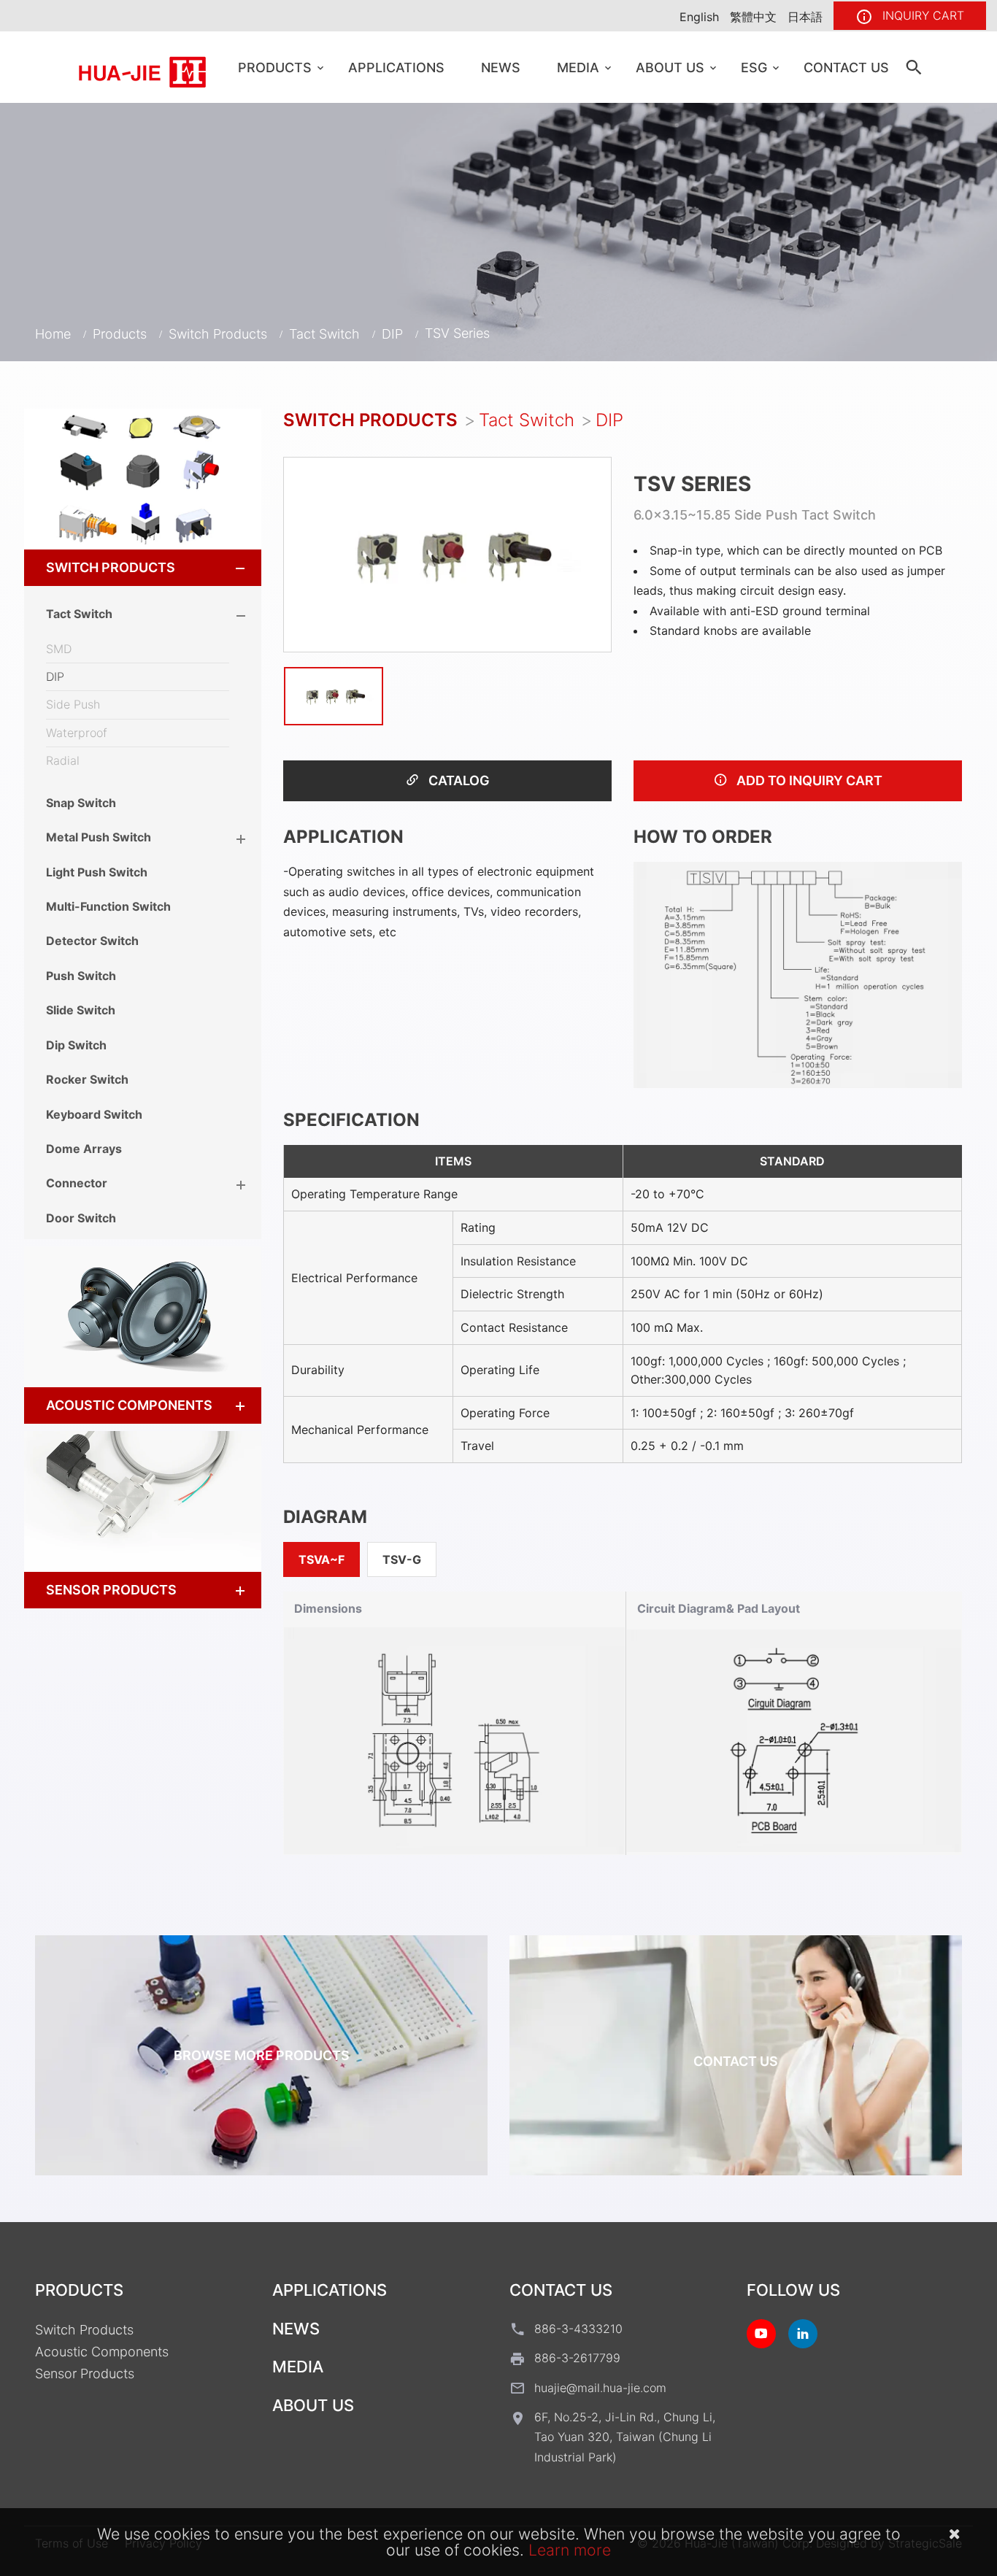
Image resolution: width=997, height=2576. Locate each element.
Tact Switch (324, 334)
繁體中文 (753, 17)
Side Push (73, 704)
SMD (59, 649)
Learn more (570, 2550)
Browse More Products (262, 2055)
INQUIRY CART (921, 15)
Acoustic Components (129, 1405)
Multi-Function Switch (108, 906)
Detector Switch (92, 941)
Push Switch (81, 976)
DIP (392, 334)
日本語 (805, 17)
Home (53, 334)
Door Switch (81, 1218)
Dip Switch (76, 1045)
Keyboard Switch (94, 1114)
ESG (754, 68)
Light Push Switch (97, 872)
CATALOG (458, 780)
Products (275, 68)
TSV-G (402, 1559)
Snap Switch (81, 803)
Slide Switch (81, 1010)
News (501, 68)
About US (670, 68)
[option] (447, 554)
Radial (63, 760)
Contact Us (846, 68)
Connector (77, 1183)
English (699, 17)
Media (578, 68)
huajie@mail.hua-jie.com (600, 2388)
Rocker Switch (87, 1079)
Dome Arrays (84, 1149)
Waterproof (77, 733)
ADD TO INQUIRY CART (808, 780)
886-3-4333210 (578, 2329)
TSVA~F (322, 1559)
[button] (227, 568)
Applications (396, 68)
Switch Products (218, 334)
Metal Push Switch (99, 837)
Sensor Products (111, 1590)
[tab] (143, 568)
